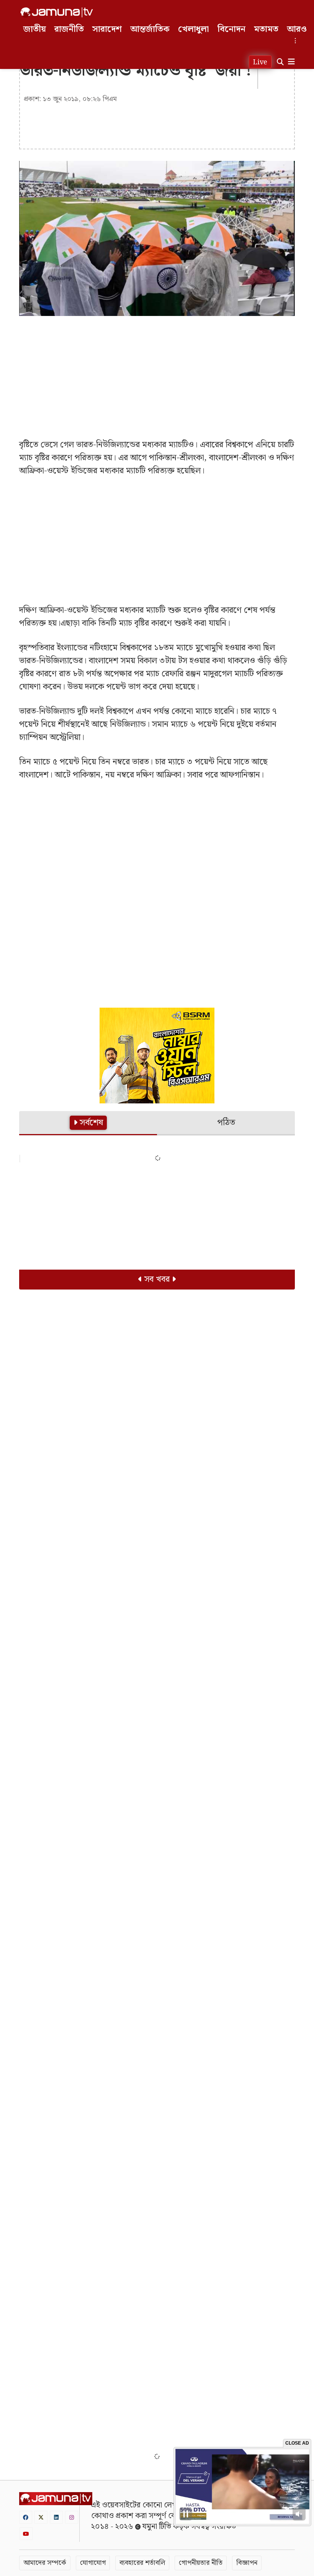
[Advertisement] (157, 377)
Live (260, 62)
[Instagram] (72, 2517)
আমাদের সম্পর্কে (45, 2563)
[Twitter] (41, 2517)
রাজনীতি (69, 29)
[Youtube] (26, 2534)
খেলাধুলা (194, 29)
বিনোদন (231, 29)
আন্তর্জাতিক (150, 29)
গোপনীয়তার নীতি (201, 2563)
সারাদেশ (107, 29)
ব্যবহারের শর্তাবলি (142, 2563)
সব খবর (157, 1279)
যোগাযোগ (93, 2563)
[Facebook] (26, 2517)
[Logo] (57, 12)
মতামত (266, 29)
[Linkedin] (56, 2517)
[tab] (88, 1123)
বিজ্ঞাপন (247, 2563)
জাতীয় (35, 29)
